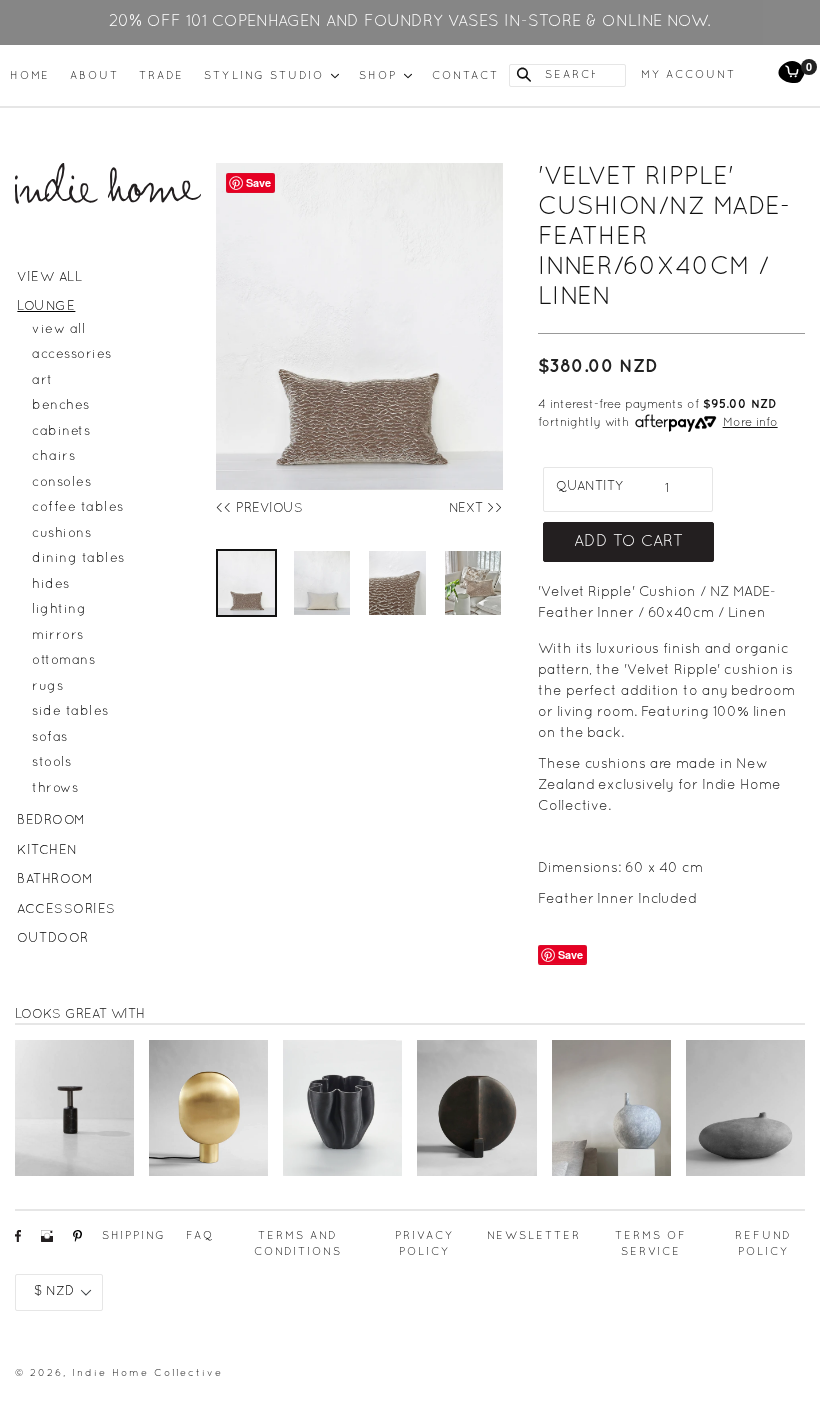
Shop (385, 75)
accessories (72, 355)
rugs (47, 687)
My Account (688, 75)
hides (51, 585)
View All (49, 278)
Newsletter (534, 1236)
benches (61, 406)
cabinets (61, 432)
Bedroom (51, 821)
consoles (61, 483)
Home (30, 76)
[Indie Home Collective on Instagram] (47, 1241)
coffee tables (78, 508)
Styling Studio (271, 75)
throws (55, 789)
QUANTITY (589, 487)
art (42, 381)
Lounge (46, 307)
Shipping (134, 1236)
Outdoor (53, 939)
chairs (53, 457)
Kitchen (47, 851)
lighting (59, 610)
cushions (61, 534)
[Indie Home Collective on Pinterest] (77, 1241)
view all (58, 330)
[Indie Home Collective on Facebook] (18, 1241)
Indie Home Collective (147, 1373)
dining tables (78, 559)
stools (51, 763)
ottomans (63, 661)
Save (570, 954)
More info (750, 423)
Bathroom (55, 880)
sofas (50, 738)
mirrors (58, 636)
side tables (70, 712)
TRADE (161, 76)
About (94, 76)
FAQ (200, 1236)
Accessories (66, 910)
